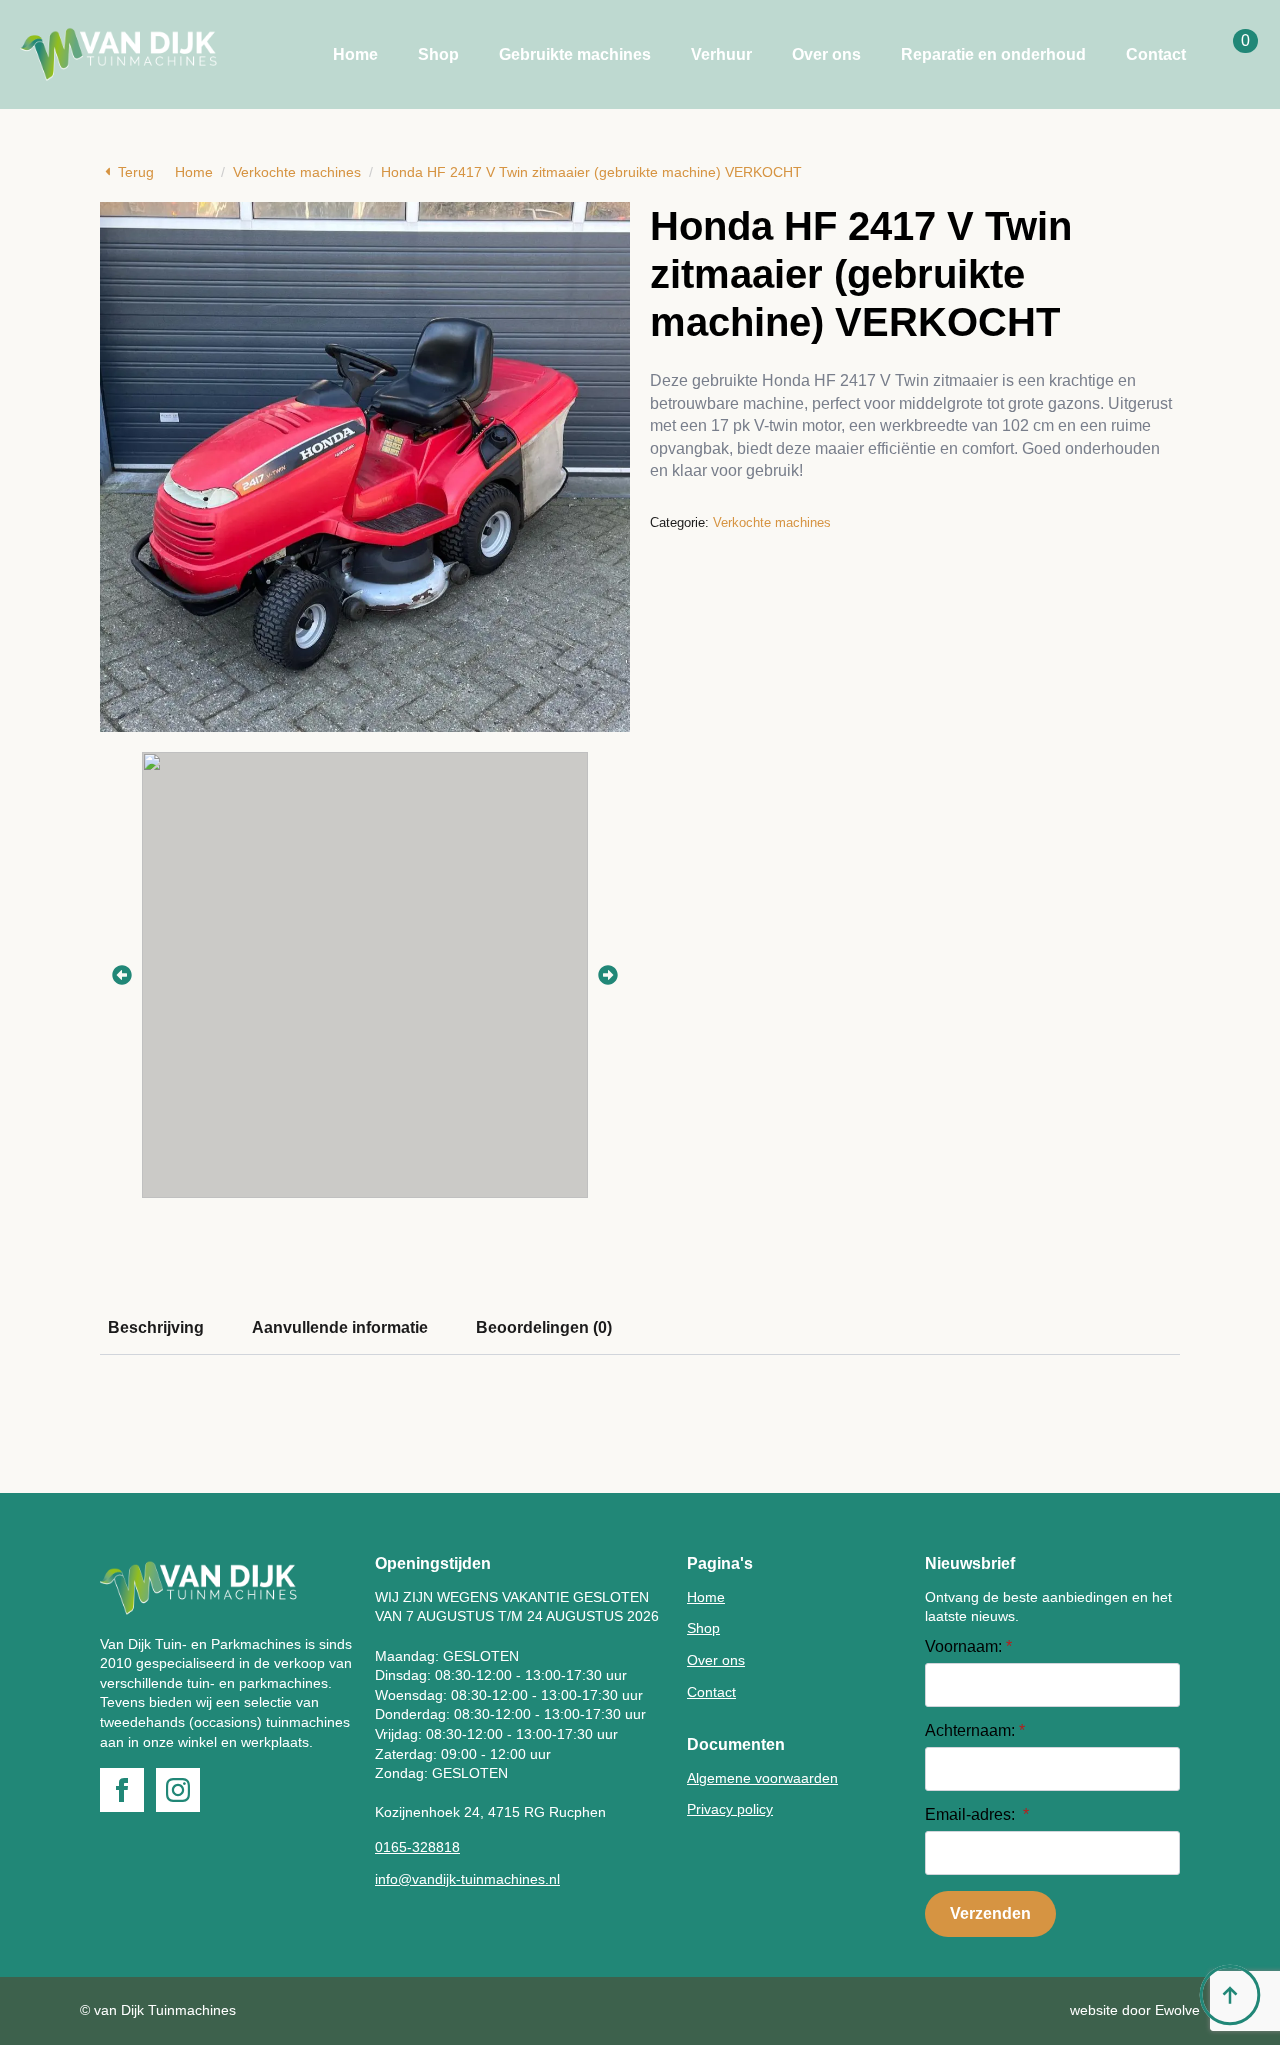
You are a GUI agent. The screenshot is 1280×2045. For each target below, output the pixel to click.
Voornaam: (968, 1647)
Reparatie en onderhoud (993, 54)
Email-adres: (977, 1815)
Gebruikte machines (575, 54)
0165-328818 (417, 1847)
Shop (438, 54)
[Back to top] (1230, 1995)
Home (355, 54)
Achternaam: (975, 1731)
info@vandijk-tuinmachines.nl (467, 1879)
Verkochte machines (297, 172)
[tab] (156, 1328)
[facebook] (122, 1790)
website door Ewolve (1135, 2010)
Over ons (826, 54)
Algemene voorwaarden (762, 1778)
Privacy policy (730, 1809)
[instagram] (178, 1790)
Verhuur (721, 54)
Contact (1156, 54)
